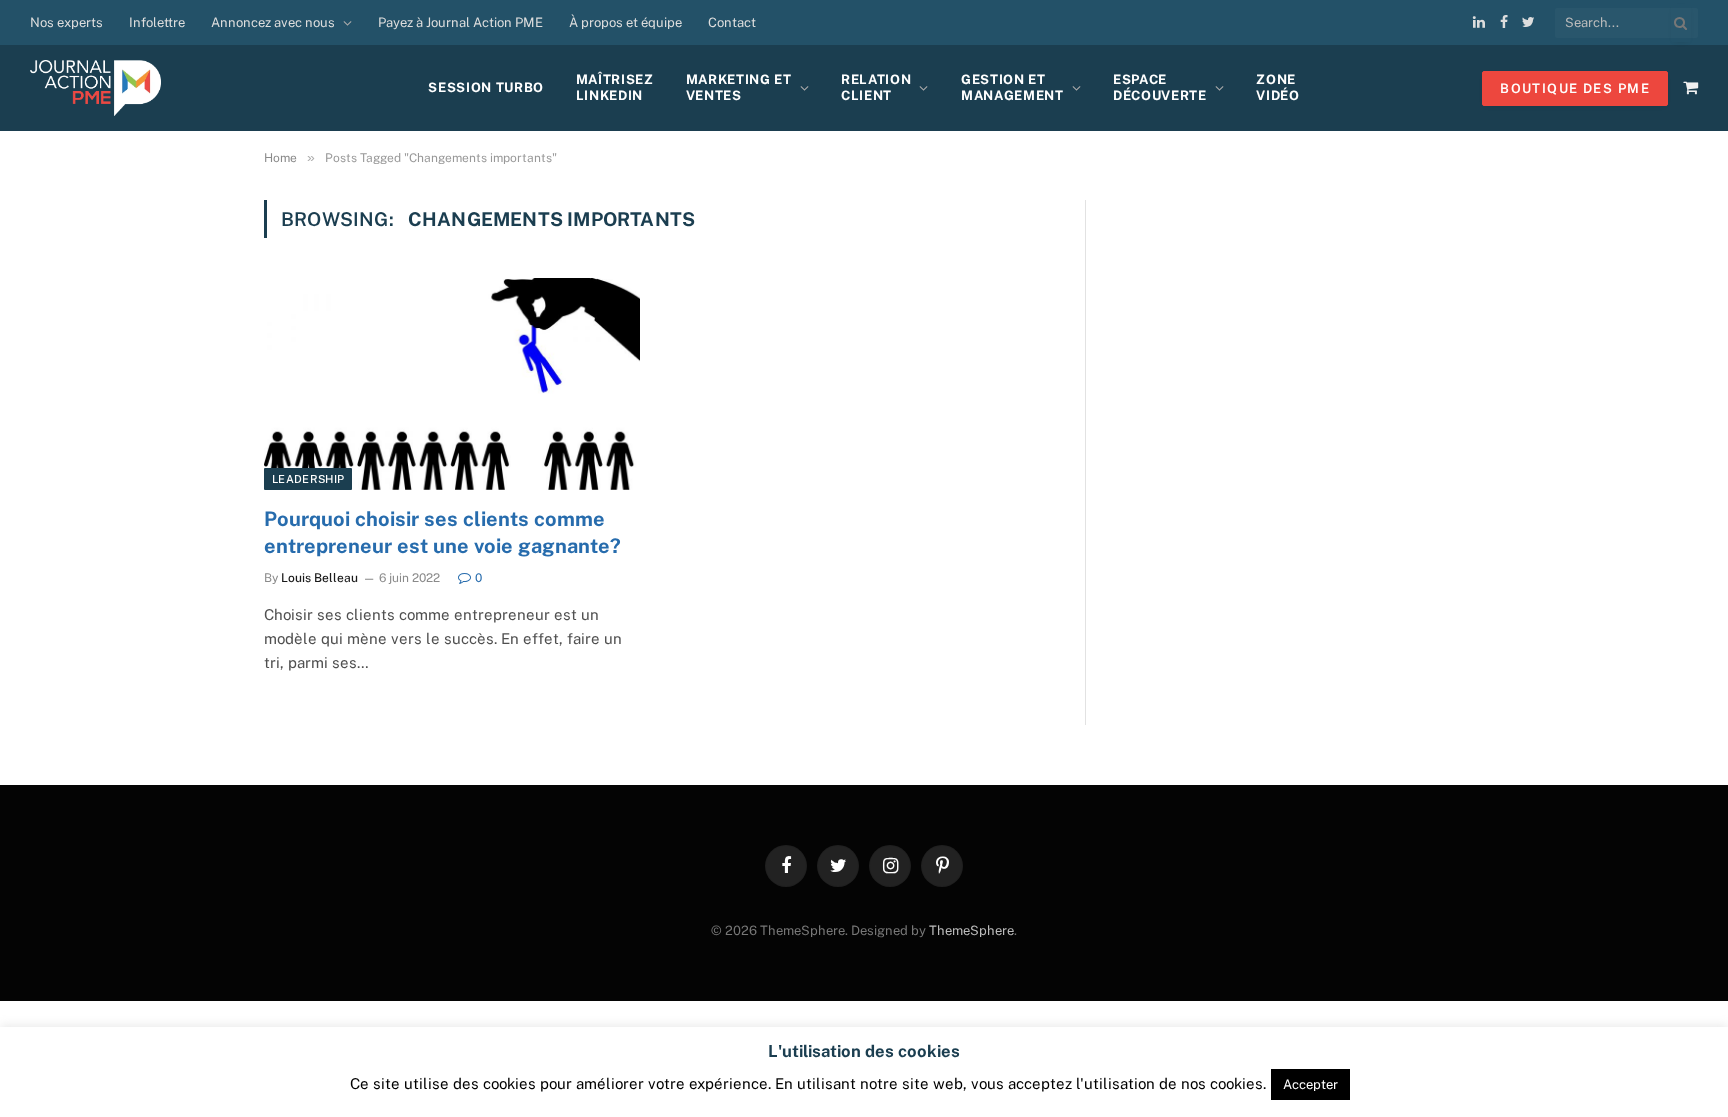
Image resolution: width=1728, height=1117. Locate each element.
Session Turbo (485, 87)
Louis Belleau (319, 578)
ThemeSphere (971, 930)
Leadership (308, 479)
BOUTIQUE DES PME (1575, 88)
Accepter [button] (1310, 1084)
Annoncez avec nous (273, 22)
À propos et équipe (625, 22)
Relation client (876, 87)
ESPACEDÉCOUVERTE (1160, 87)
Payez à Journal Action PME (460, 22)
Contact (732, 22)
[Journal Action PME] (103, 88)
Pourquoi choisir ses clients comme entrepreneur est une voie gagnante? (442, 532)
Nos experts (66, 22)
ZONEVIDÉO (1277, 87)
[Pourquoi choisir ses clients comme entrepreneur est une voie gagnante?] (452, 384)
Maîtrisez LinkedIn (615, 87)
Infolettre (157, 22)
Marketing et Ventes (739, 87)
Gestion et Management (1012, 87)
